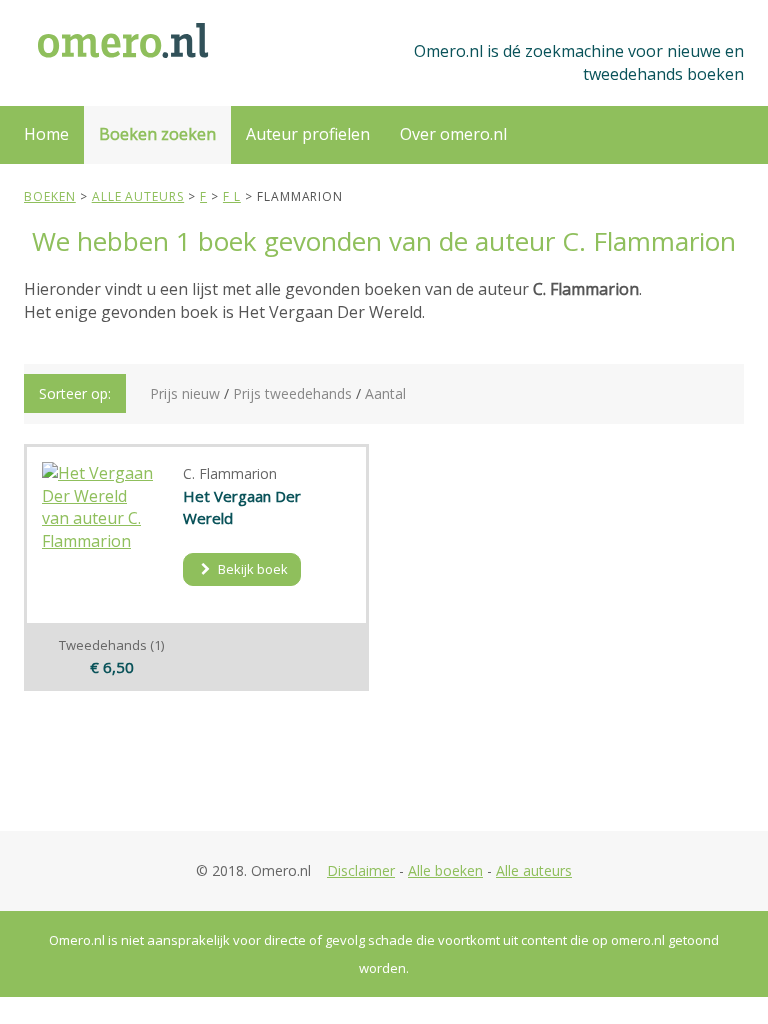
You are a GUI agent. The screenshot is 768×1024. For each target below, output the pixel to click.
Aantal (385, 393)
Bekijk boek (251, 569)
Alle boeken (445, 870)
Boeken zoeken (157, 134)
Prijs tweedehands (292, 393)
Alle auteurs (534, 870)
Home (46, 134)
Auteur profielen (308, 134)
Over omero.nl (453, 134)
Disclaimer (361, 870)
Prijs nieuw (185, 393)
